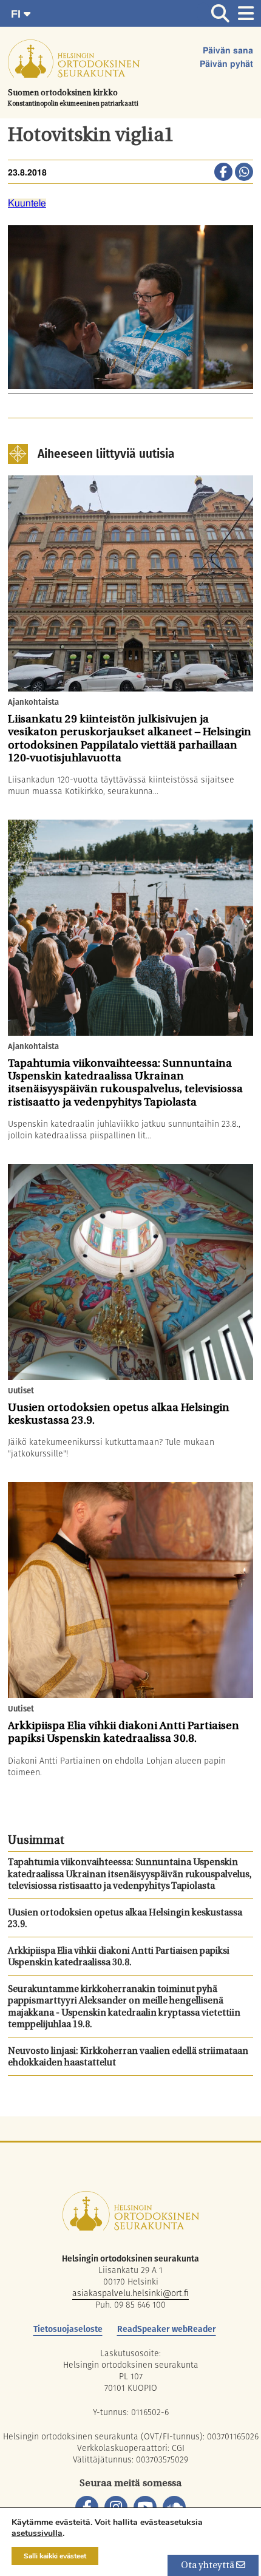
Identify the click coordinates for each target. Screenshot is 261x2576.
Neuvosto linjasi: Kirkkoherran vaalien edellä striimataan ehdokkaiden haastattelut (128, 2058)
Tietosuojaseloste (68, 2329)
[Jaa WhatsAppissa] (244, 173)
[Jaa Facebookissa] (223, 173)
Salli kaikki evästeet (55, 2556)
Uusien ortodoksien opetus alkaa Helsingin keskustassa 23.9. (125, 1919)
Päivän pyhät (226, 64)
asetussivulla (37, 2534)
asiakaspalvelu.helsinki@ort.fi (130, 2293)
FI (17, 14)
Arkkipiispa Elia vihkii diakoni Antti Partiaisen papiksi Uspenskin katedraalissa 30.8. (119, 1958)
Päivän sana (228, 51)
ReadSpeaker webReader (167, 2329)
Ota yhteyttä (208, 2566)
